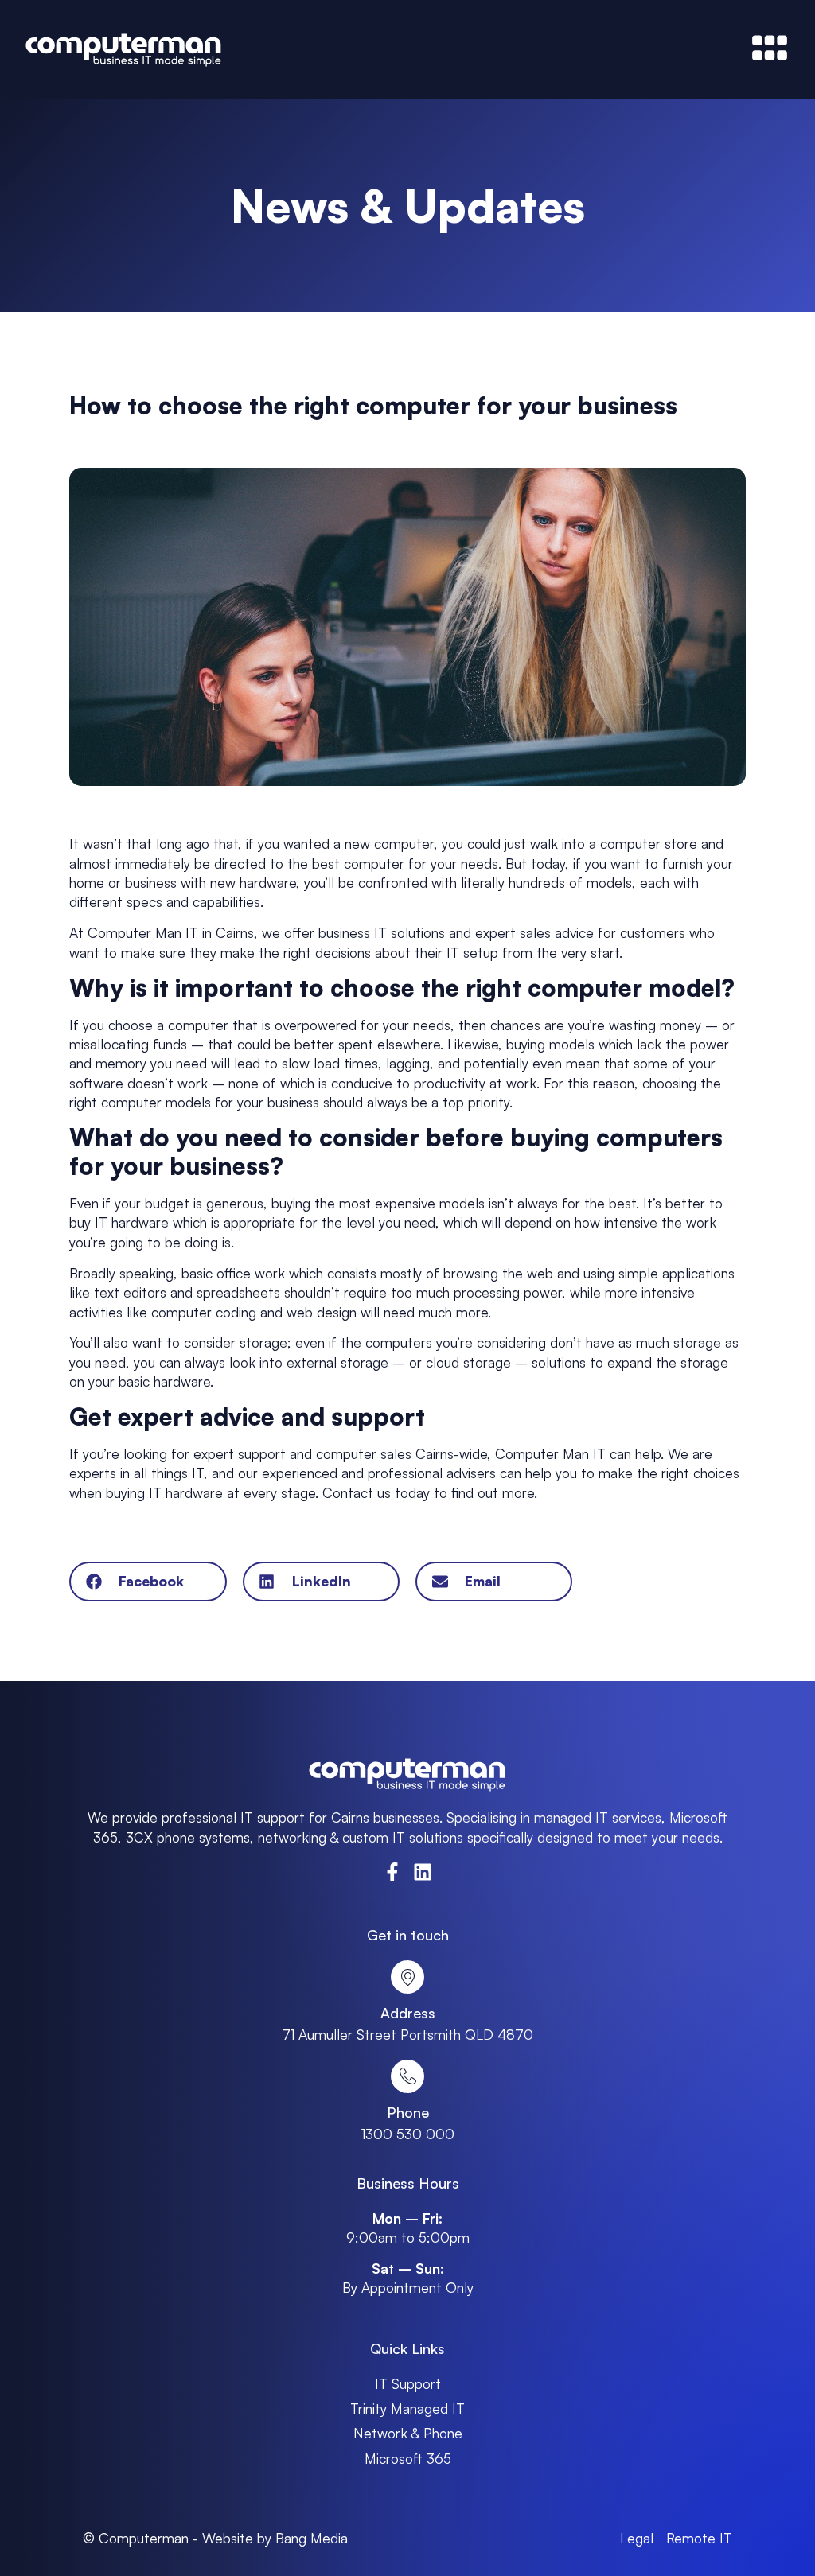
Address (408, 2013)
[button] (148, 1582)
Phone (408, 2112)
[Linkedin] (423, 1872)
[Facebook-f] (392, 1872)
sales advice (557, 932)
